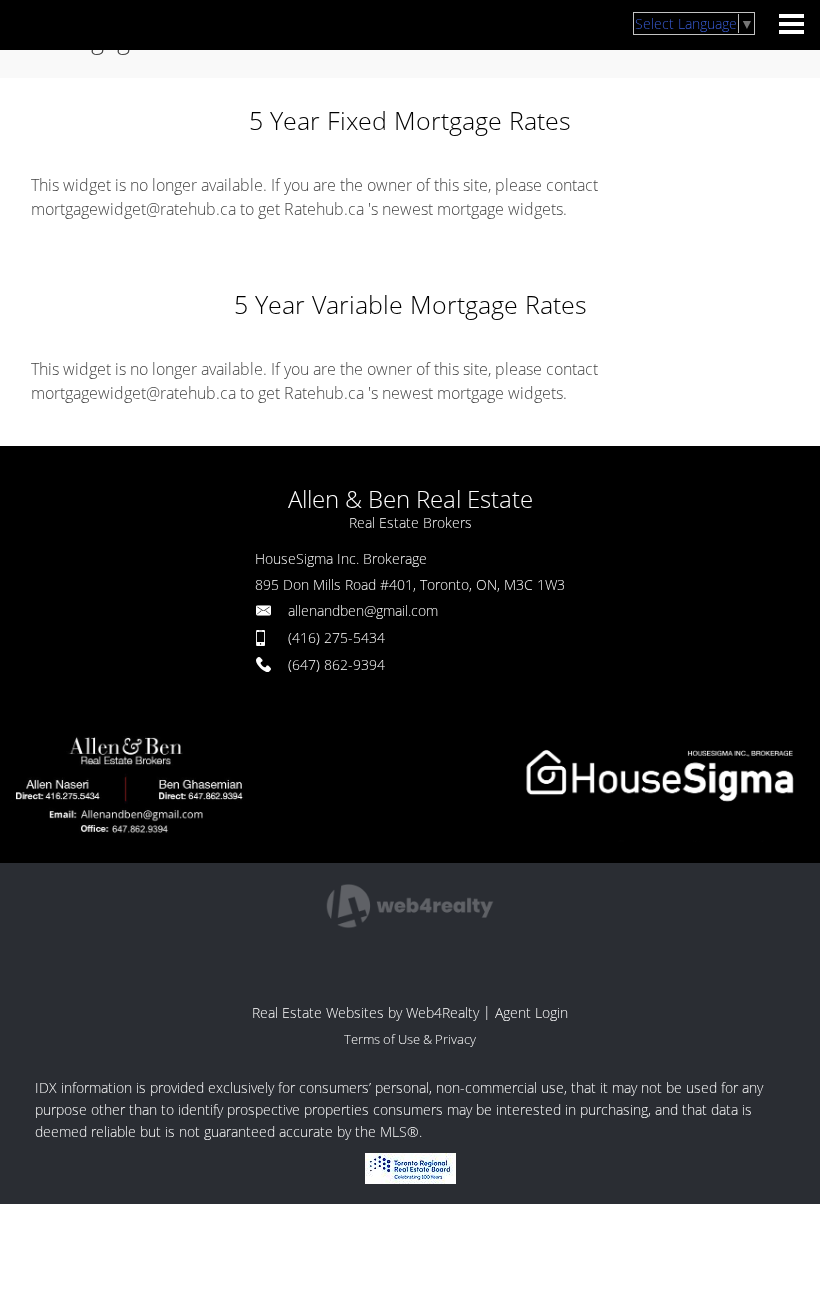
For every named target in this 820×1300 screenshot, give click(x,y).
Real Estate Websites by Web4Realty (365, 1012)
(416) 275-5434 (336, 637)
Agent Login (531, 1012)
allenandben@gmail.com (363, 610)
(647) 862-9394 (336, 664)
